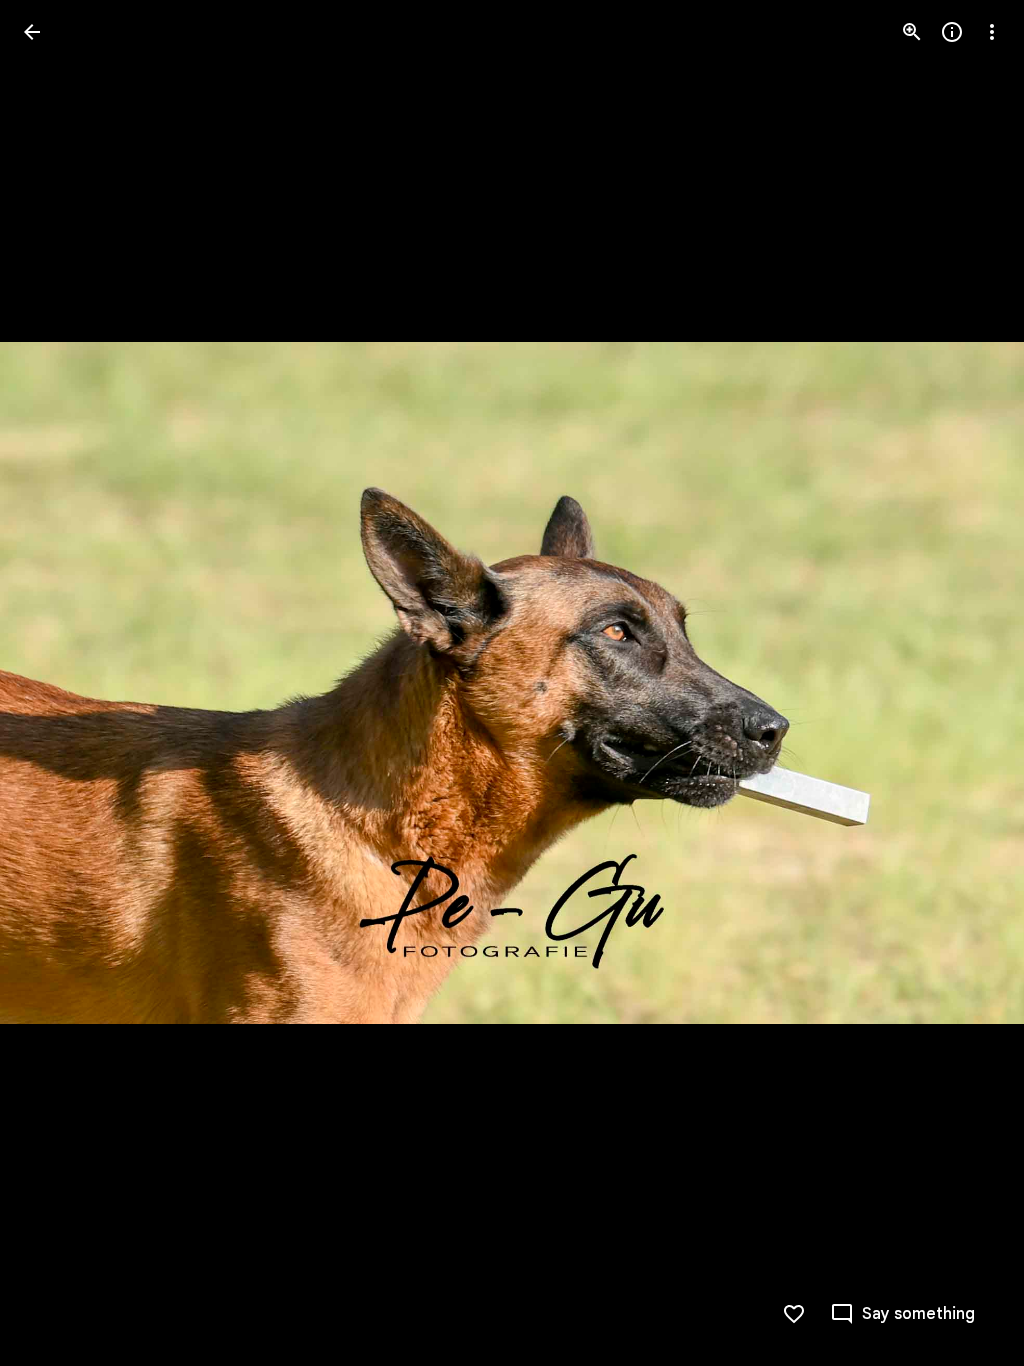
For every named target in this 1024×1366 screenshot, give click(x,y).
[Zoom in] (912, 32)
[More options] (992, 32)
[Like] (794, 1314)
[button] (56, 683)
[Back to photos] (32, 32)
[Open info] (952, 32)
